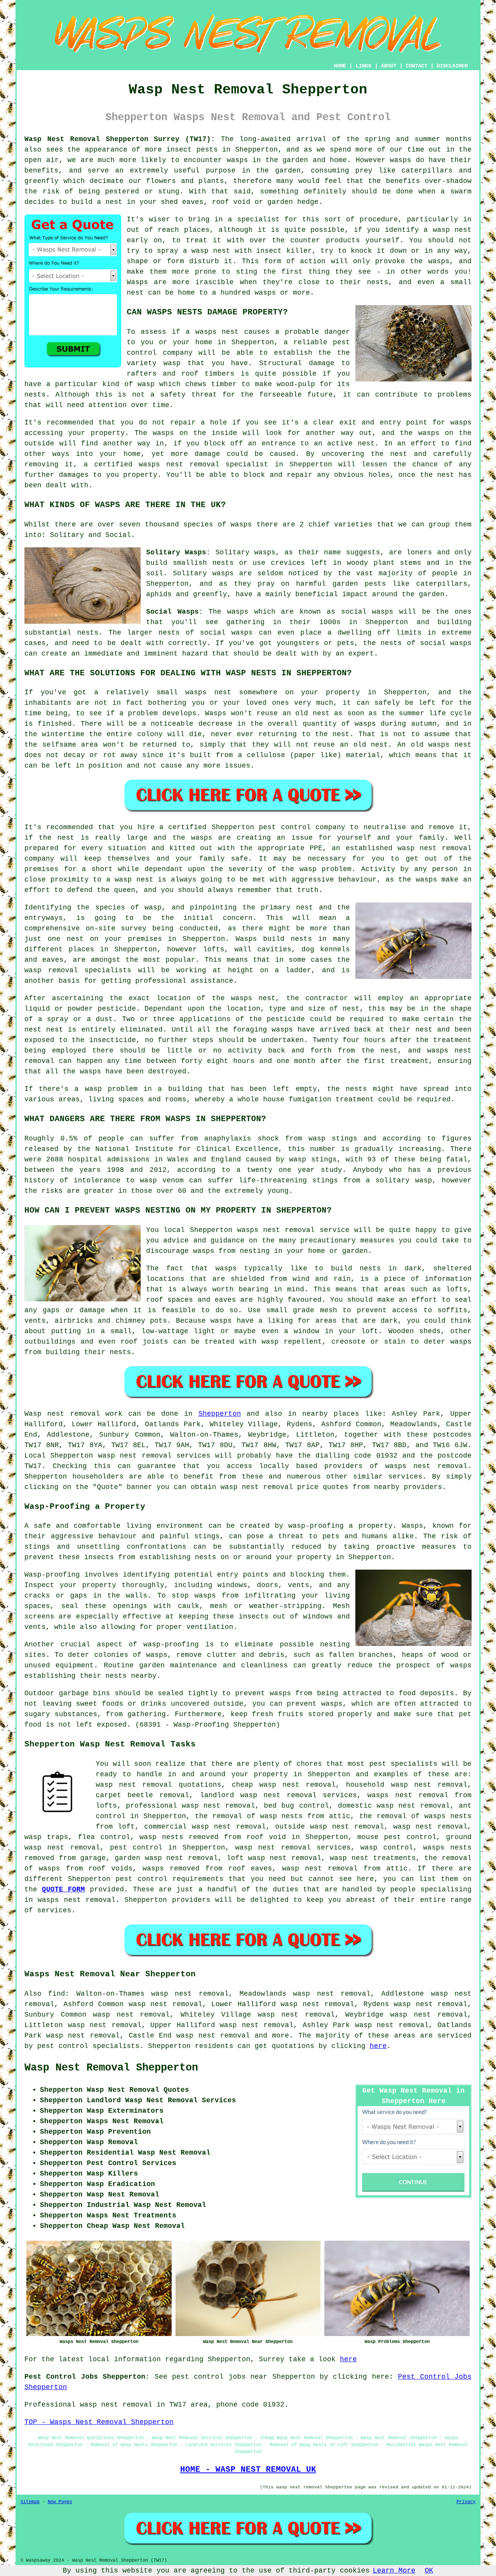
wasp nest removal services (154, 1456)
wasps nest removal (426, 1466)
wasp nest (452, 230)
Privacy (466, 2502)
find (57, 1994)
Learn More (394, 2571)
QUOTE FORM (63, 1889)
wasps (237, 160)
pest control (141, 1879)
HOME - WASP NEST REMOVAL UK (248, 2469)
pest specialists (403, 1764)
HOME (340, 66)
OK (429, 2571)
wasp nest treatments (373, 1858)
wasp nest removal (347, 1827)
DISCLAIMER (452, 66)
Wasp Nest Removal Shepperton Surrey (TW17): (120, 139)
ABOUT (389, 66)
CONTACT (417, 66)
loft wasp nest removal (274, 1858)
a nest (110, 202)
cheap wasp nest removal (284, 1785)
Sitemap (30, 2502)
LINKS (363, 66)
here (378, 2046)
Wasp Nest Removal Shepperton (111, 2068)
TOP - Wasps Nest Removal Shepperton (99, 2422)
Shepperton (220, 1414)
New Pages (60, 2502)
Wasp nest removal (62, 1414)
